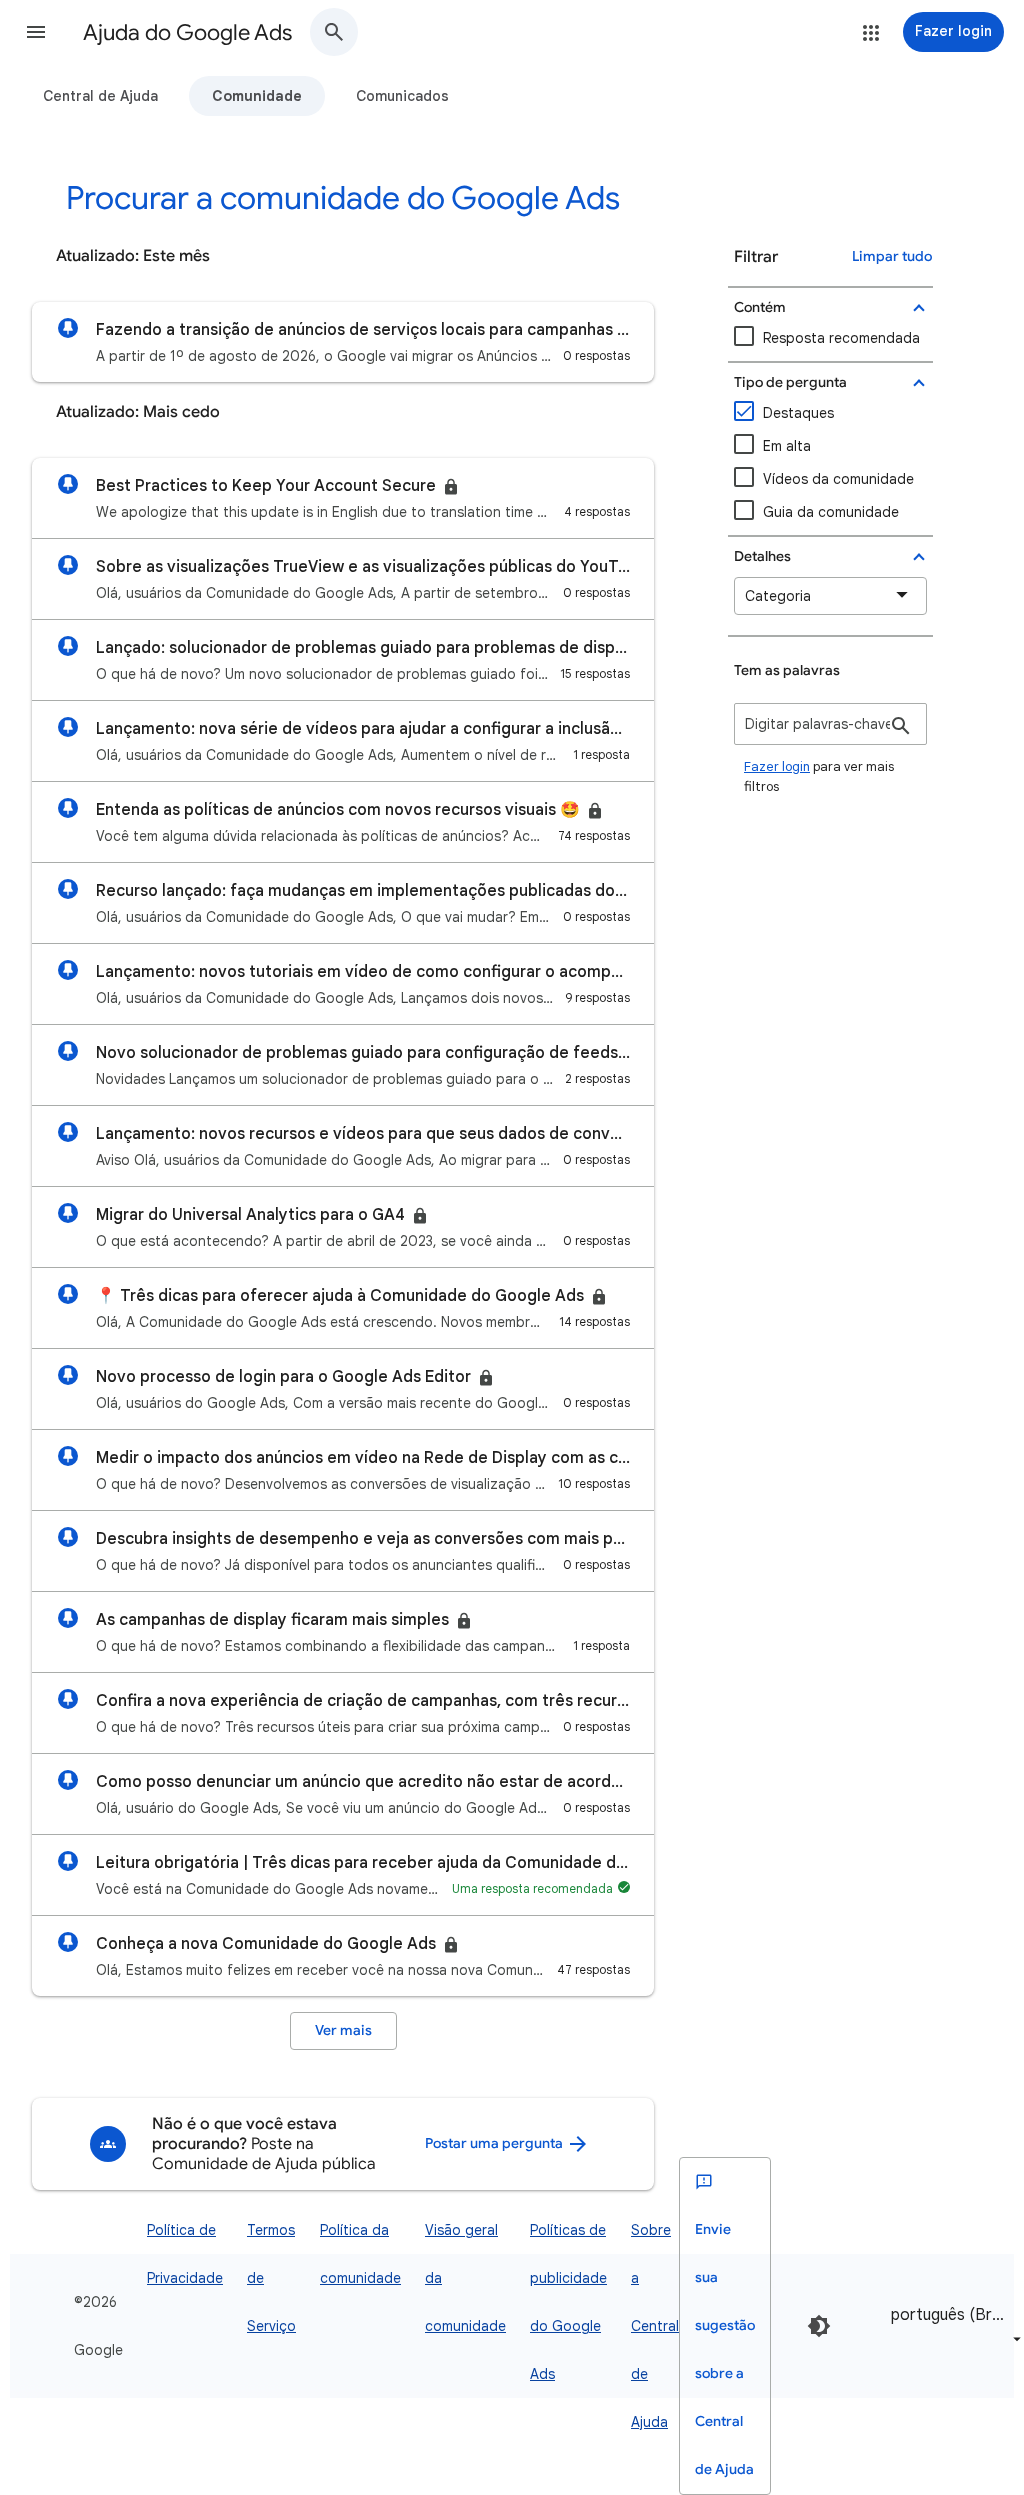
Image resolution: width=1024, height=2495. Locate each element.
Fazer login (777, 766)
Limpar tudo (892, 256)
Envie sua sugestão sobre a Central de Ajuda (725, 2349)
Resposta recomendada (841, 338)
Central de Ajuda (100, 96)
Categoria (778, 596)
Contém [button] (760, 307)
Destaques (798, 413)
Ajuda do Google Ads (187, 32)
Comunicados (402, 96)
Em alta (787, 446)
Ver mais (343, 2030)
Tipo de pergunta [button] (790, 382)
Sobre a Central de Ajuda (655, 2326)
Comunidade (257, 96)
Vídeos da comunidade (838, 479)
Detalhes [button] (762, 556)
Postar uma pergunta (495, 2143)
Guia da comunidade (831, 512)
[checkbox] (830, 479)
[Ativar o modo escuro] (819, 2326)
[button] (36, 32)
